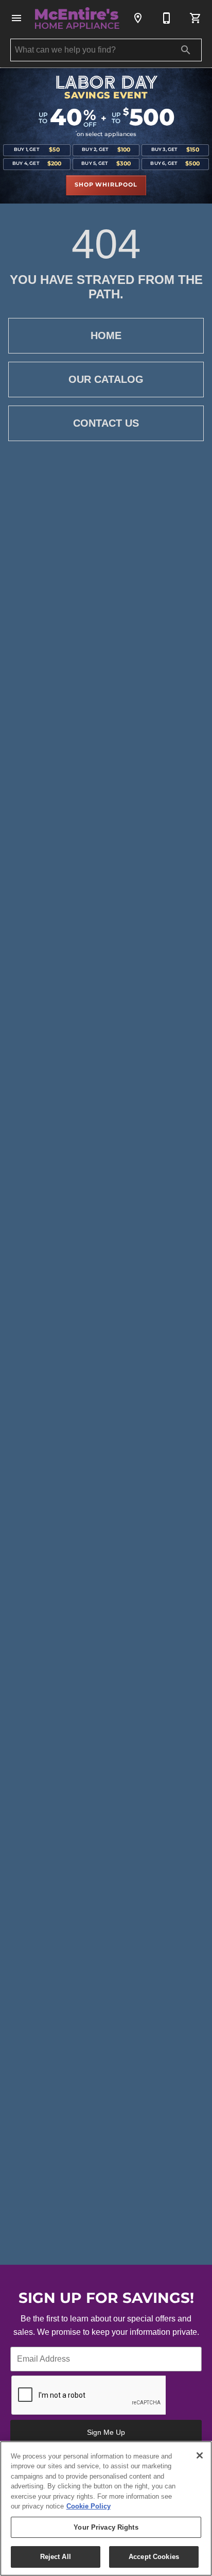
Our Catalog (106, 379)
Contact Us (106, 423)
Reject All (56, 2557)
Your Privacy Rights (106, 2527)
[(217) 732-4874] (167, 18)
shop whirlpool (106, 185)
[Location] (138, 18)
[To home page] (77, 18)
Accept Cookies (154, 2557)
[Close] (200, 2455)
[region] (106, 2508)
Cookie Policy (89, 2506)
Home (106, 335)
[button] (16, 18)
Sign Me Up (106, 2432)
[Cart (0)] (196, 18)
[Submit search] (186, 50)
